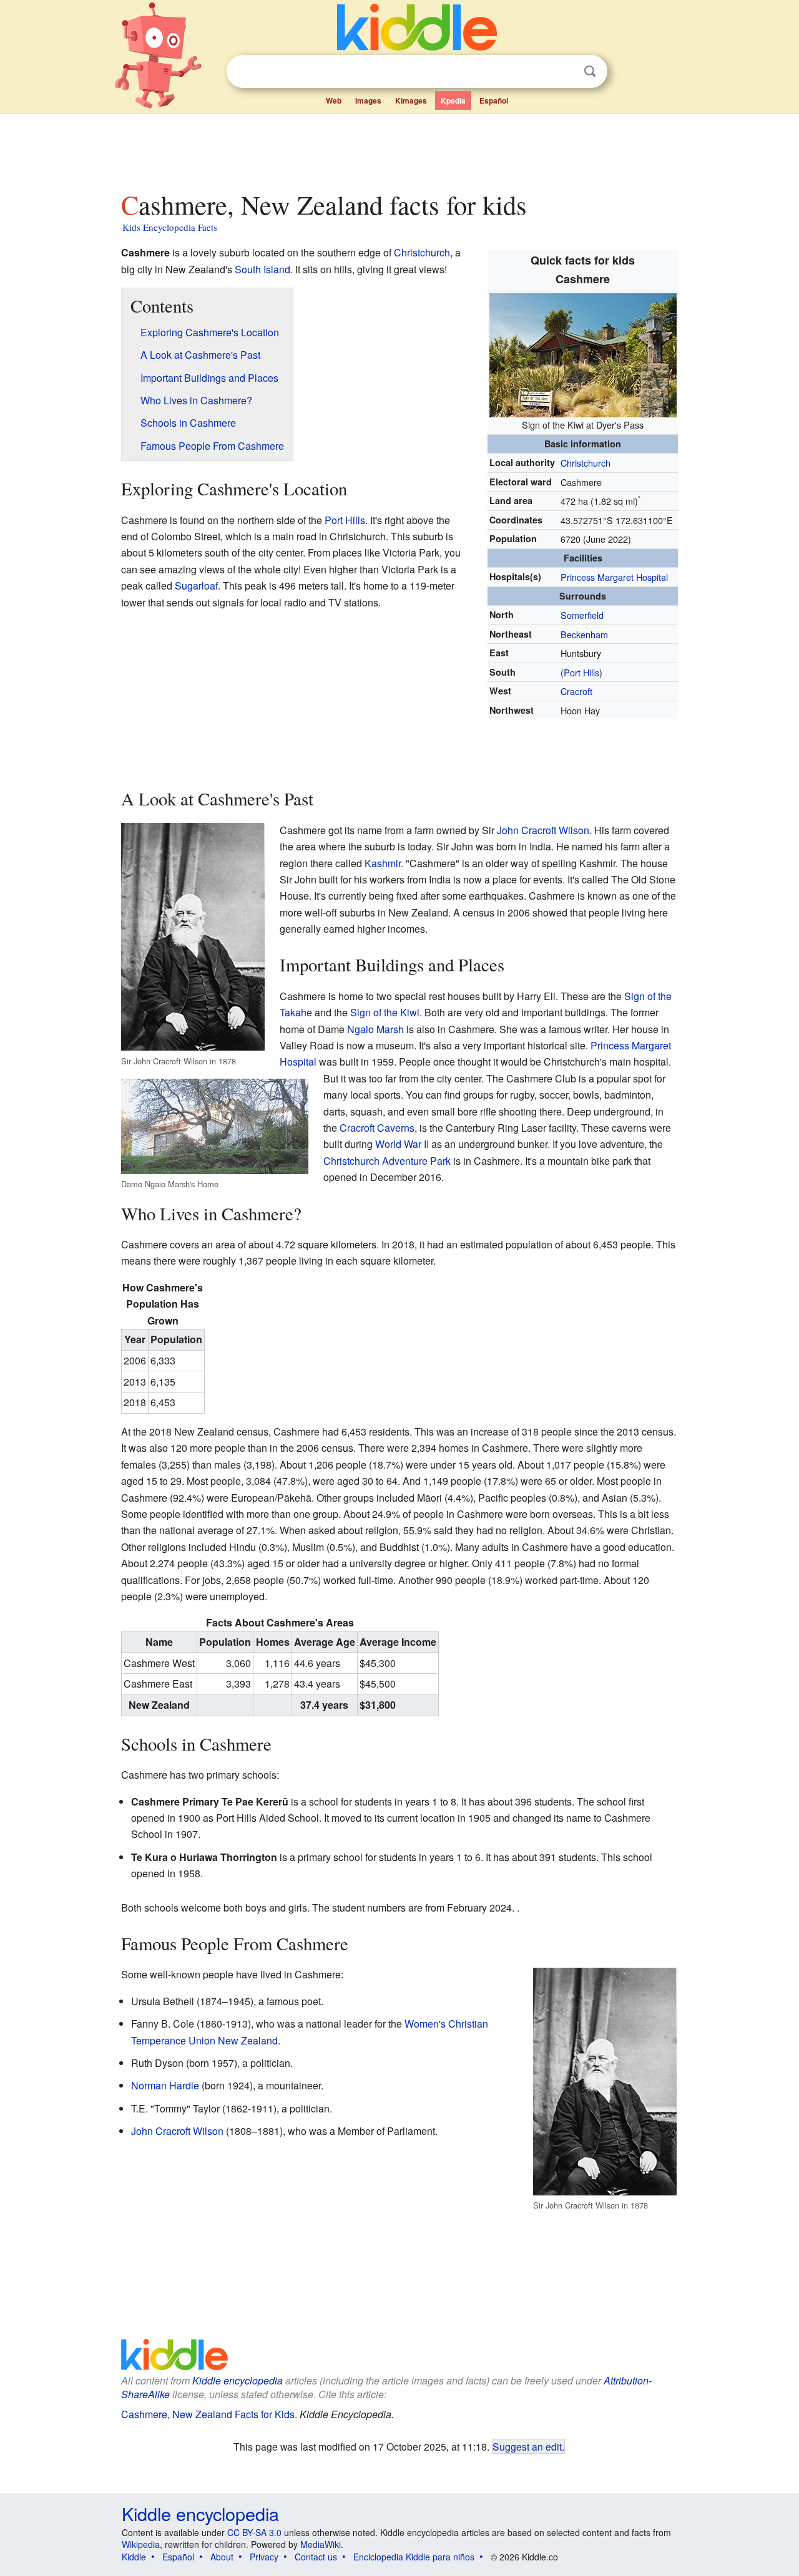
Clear (564, 72)
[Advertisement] (399, 149)
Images (368, 100)
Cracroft (576, 691)
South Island (262, 269)
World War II (402, 1144)
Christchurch (586, 463)
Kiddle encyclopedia (200, 2513)
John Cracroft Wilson (543, 830)
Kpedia (453, 100)
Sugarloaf (196, 586)
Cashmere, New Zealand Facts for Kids (208, 2414)
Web (334, 100)
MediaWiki (321, 2544)
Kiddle (134, 2557)
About (222, 2557)
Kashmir (383, 863)
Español (494, 100)
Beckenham (584, 634)
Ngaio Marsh (375, 1029)
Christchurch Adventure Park (387, 1161)
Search (590, 71)
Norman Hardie (165, 2085)
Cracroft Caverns (377, 1128)
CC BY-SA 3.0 (254, 2532)
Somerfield (582, 615)
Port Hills (581, 672)
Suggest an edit (527, 2446)
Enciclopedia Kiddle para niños (414, 2557)
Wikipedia (141, 2544)
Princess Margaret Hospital (614, 577)
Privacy (264, 2557)
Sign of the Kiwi (385, 1012)
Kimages (411, 100)
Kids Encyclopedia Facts (170, 227)
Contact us (316, 2557)
